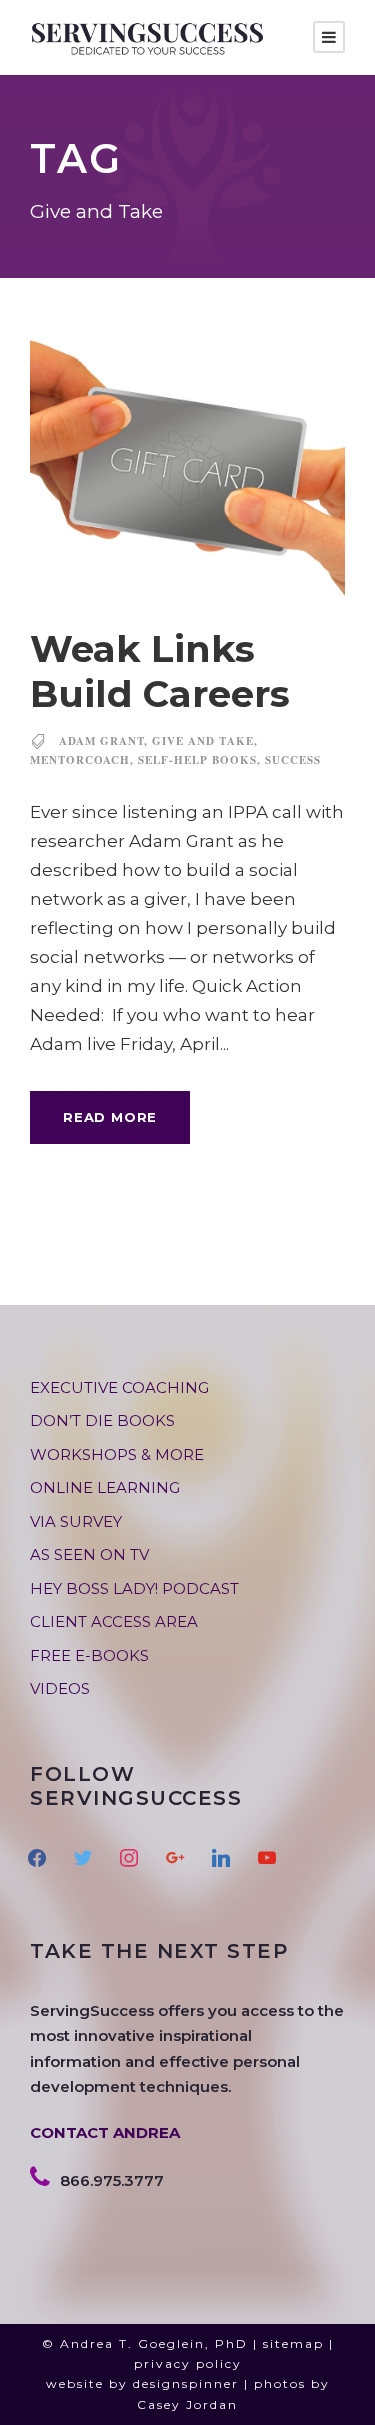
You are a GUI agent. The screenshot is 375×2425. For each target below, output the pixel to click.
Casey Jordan (187, 2404)
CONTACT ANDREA (105, 2132)
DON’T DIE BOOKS (102, 1420)
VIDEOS (60, 1688)
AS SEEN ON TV (89, 1554)
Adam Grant (101, 741)
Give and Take (203, 741)
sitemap (293, 2343)
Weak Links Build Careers (160, 670)
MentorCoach (80, 760)
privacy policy (188, 2363)
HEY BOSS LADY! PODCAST (134, 1588)
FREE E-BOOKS (89, 1655)
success (293, 760)
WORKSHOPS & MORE (117, 1454)
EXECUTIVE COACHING (119, 1387)
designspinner (186, 2383)
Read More (110, 1117)
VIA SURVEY (76, 1521)
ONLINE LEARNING (105, 1487)
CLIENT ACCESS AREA (114, 1621)
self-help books (197, 760)
